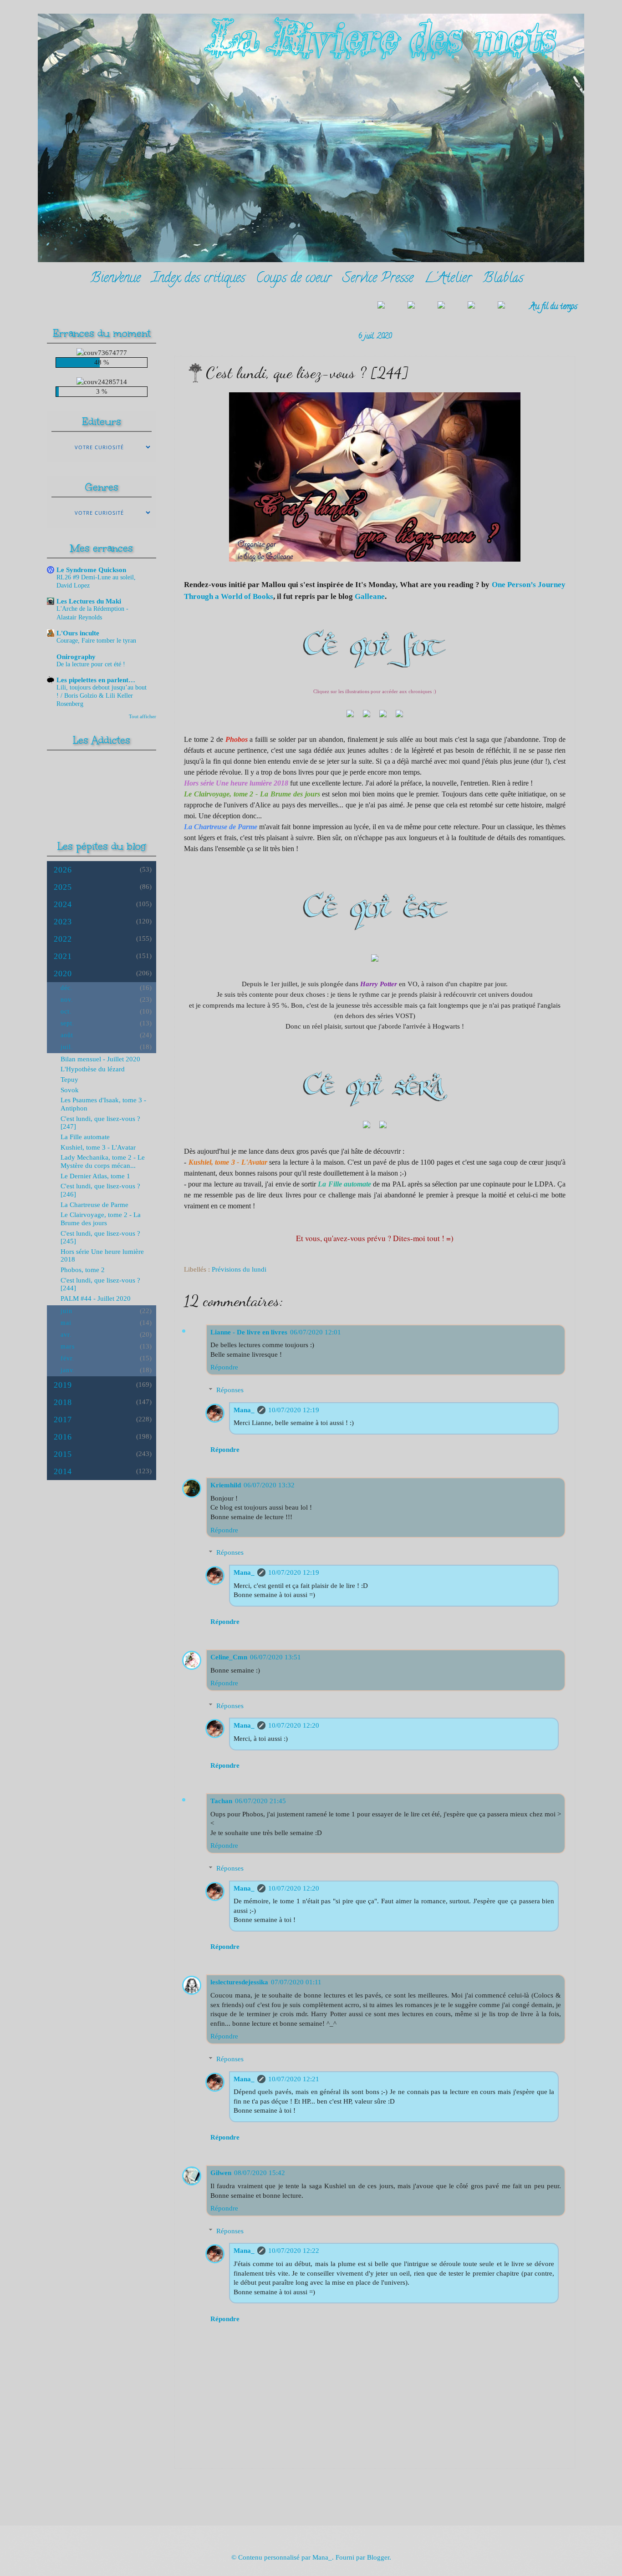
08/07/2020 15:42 (260, 2173)
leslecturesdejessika (239, 1982)
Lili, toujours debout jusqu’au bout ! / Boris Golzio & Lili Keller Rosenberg (102, 696)
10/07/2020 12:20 (294, 1725)
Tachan (221, 1801)
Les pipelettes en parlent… (96, 680)
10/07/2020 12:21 (294, 2079)
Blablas (503, 279)
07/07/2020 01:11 (296, 1982)
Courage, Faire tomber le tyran (96, 641)
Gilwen (221, 2173)
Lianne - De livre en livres (249, 1332)
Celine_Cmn (229, 1657)
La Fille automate (85, 1137)
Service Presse (378, 279)
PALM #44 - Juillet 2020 (96, 1298)
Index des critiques (198, 279)
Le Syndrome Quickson (91, 570)
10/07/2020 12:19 (294, 1410)
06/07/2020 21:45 (260, 1801)
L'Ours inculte (78, 633)
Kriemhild (226, 1485)
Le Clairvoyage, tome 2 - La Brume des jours (101, 1219)
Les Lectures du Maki (89, 601)
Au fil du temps (553, 307)
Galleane (370, 596)
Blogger (378, 2557)
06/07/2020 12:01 (316, 1332)
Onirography (76, 657)
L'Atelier (448, 279)
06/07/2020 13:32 (269, 1485)
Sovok (70, 1090)
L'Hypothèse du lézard (93, 1069)
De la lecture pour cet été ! (91, 664)
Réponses (230, 1390)
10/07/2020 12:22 (294, 2251)
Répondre (224, 1367)
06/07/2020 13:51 (275, 1657)
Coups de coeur (294, 279)
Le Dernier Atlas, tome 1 (95, 1176)
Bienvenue (115, 279)
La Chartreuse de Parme (94, 1205)
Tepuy (69, 1080)
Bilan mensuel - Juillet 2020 (100, 1059)
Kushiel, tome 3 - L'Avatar (98, 1147)
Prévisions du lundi (239, 1269)
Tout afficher (143, 716)
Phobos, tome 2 (83, 1270)
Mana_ (244, 1410)
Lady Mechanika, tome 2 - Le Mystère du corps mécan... (103, 1161)
